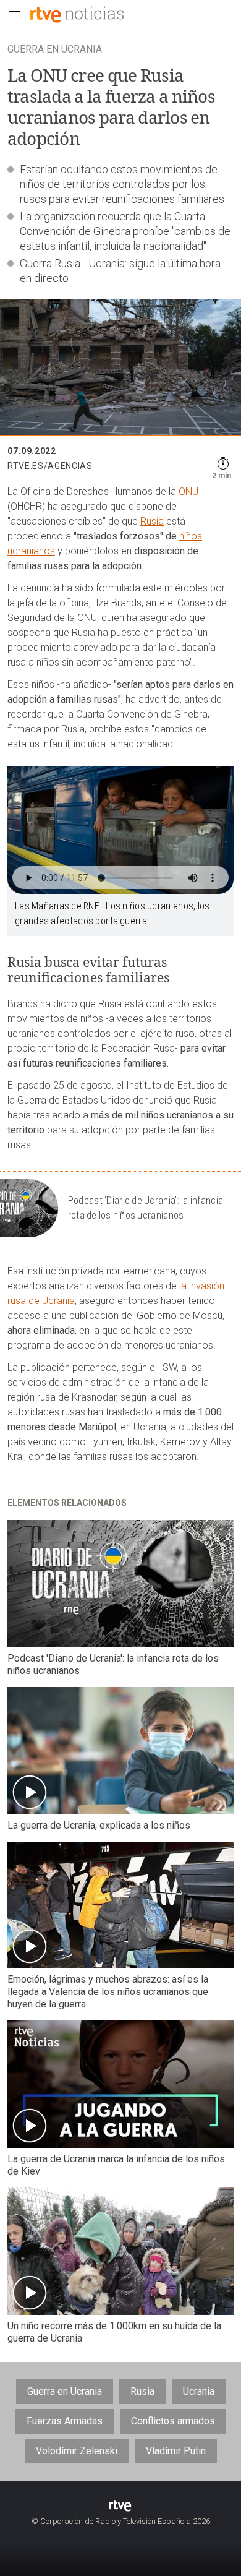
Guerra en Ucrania (65, 2391)
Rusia (152, 521)
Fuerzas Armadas (65, 2421)
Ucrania (199, 2391)
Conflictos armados (173, 2421)
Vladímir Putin (176, 2451)
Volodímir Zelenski (77, 2451)
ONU (188, 492)
